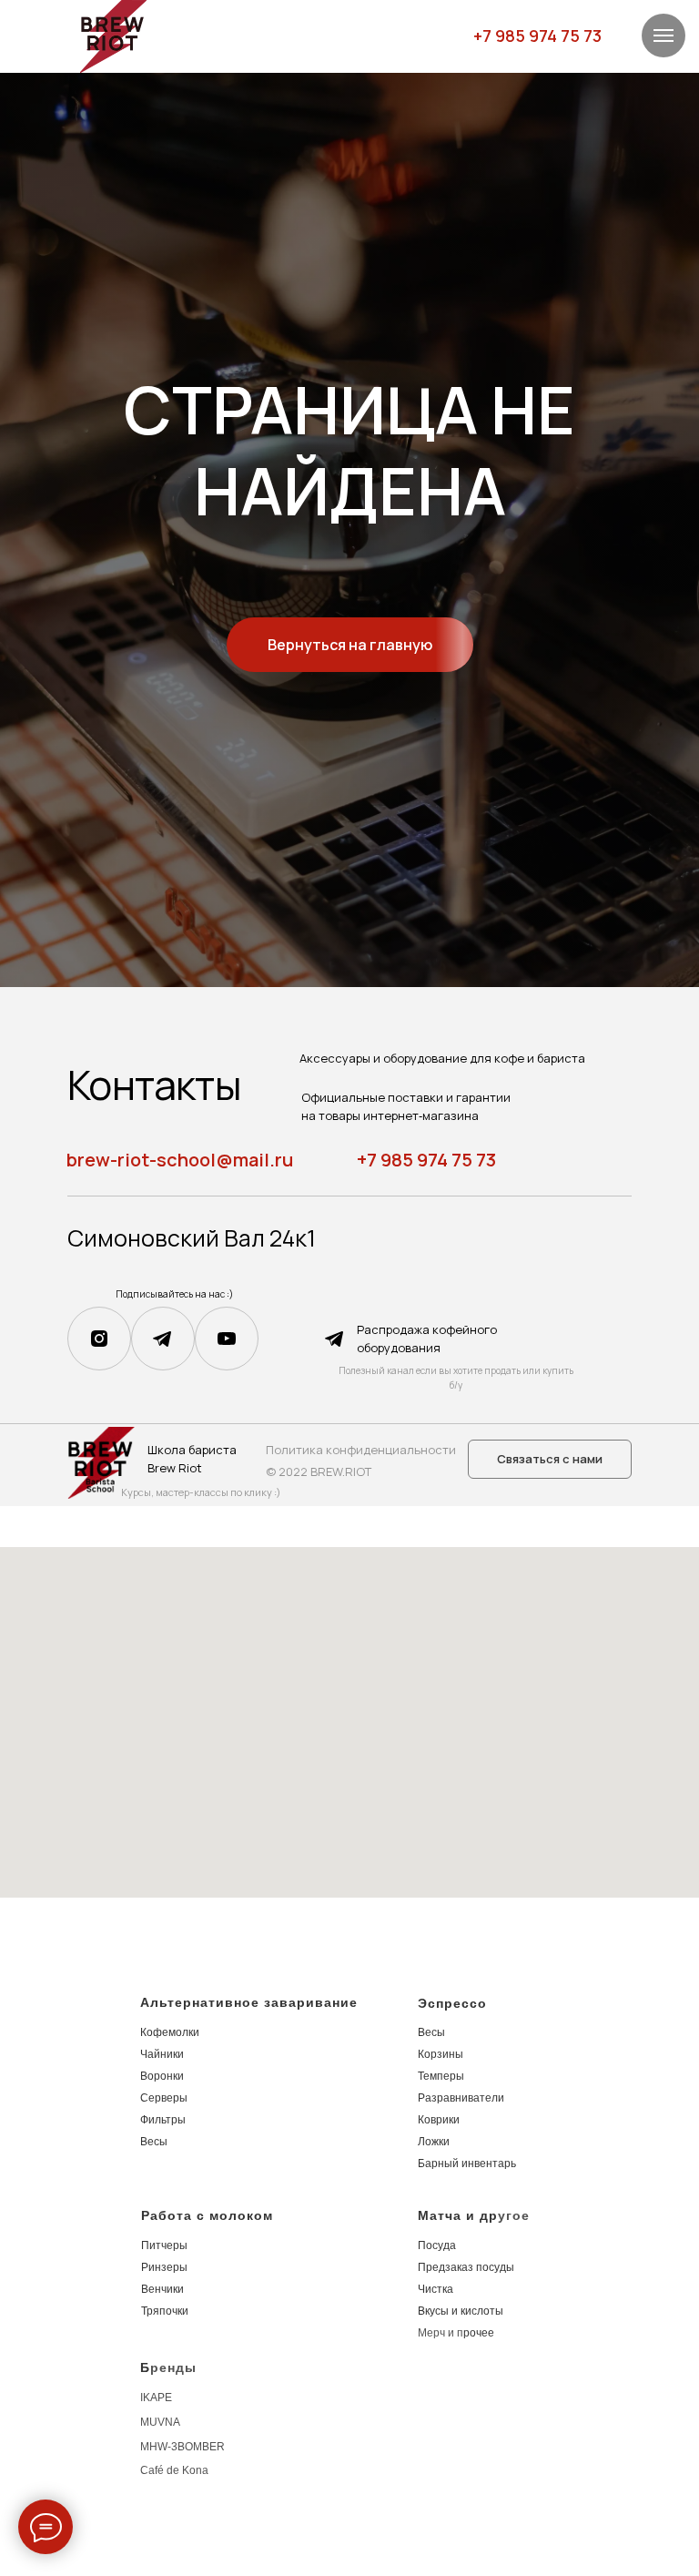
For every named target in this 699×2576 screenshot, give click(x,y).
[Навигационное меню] (664, 36)
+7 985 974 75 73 (537, 36)
